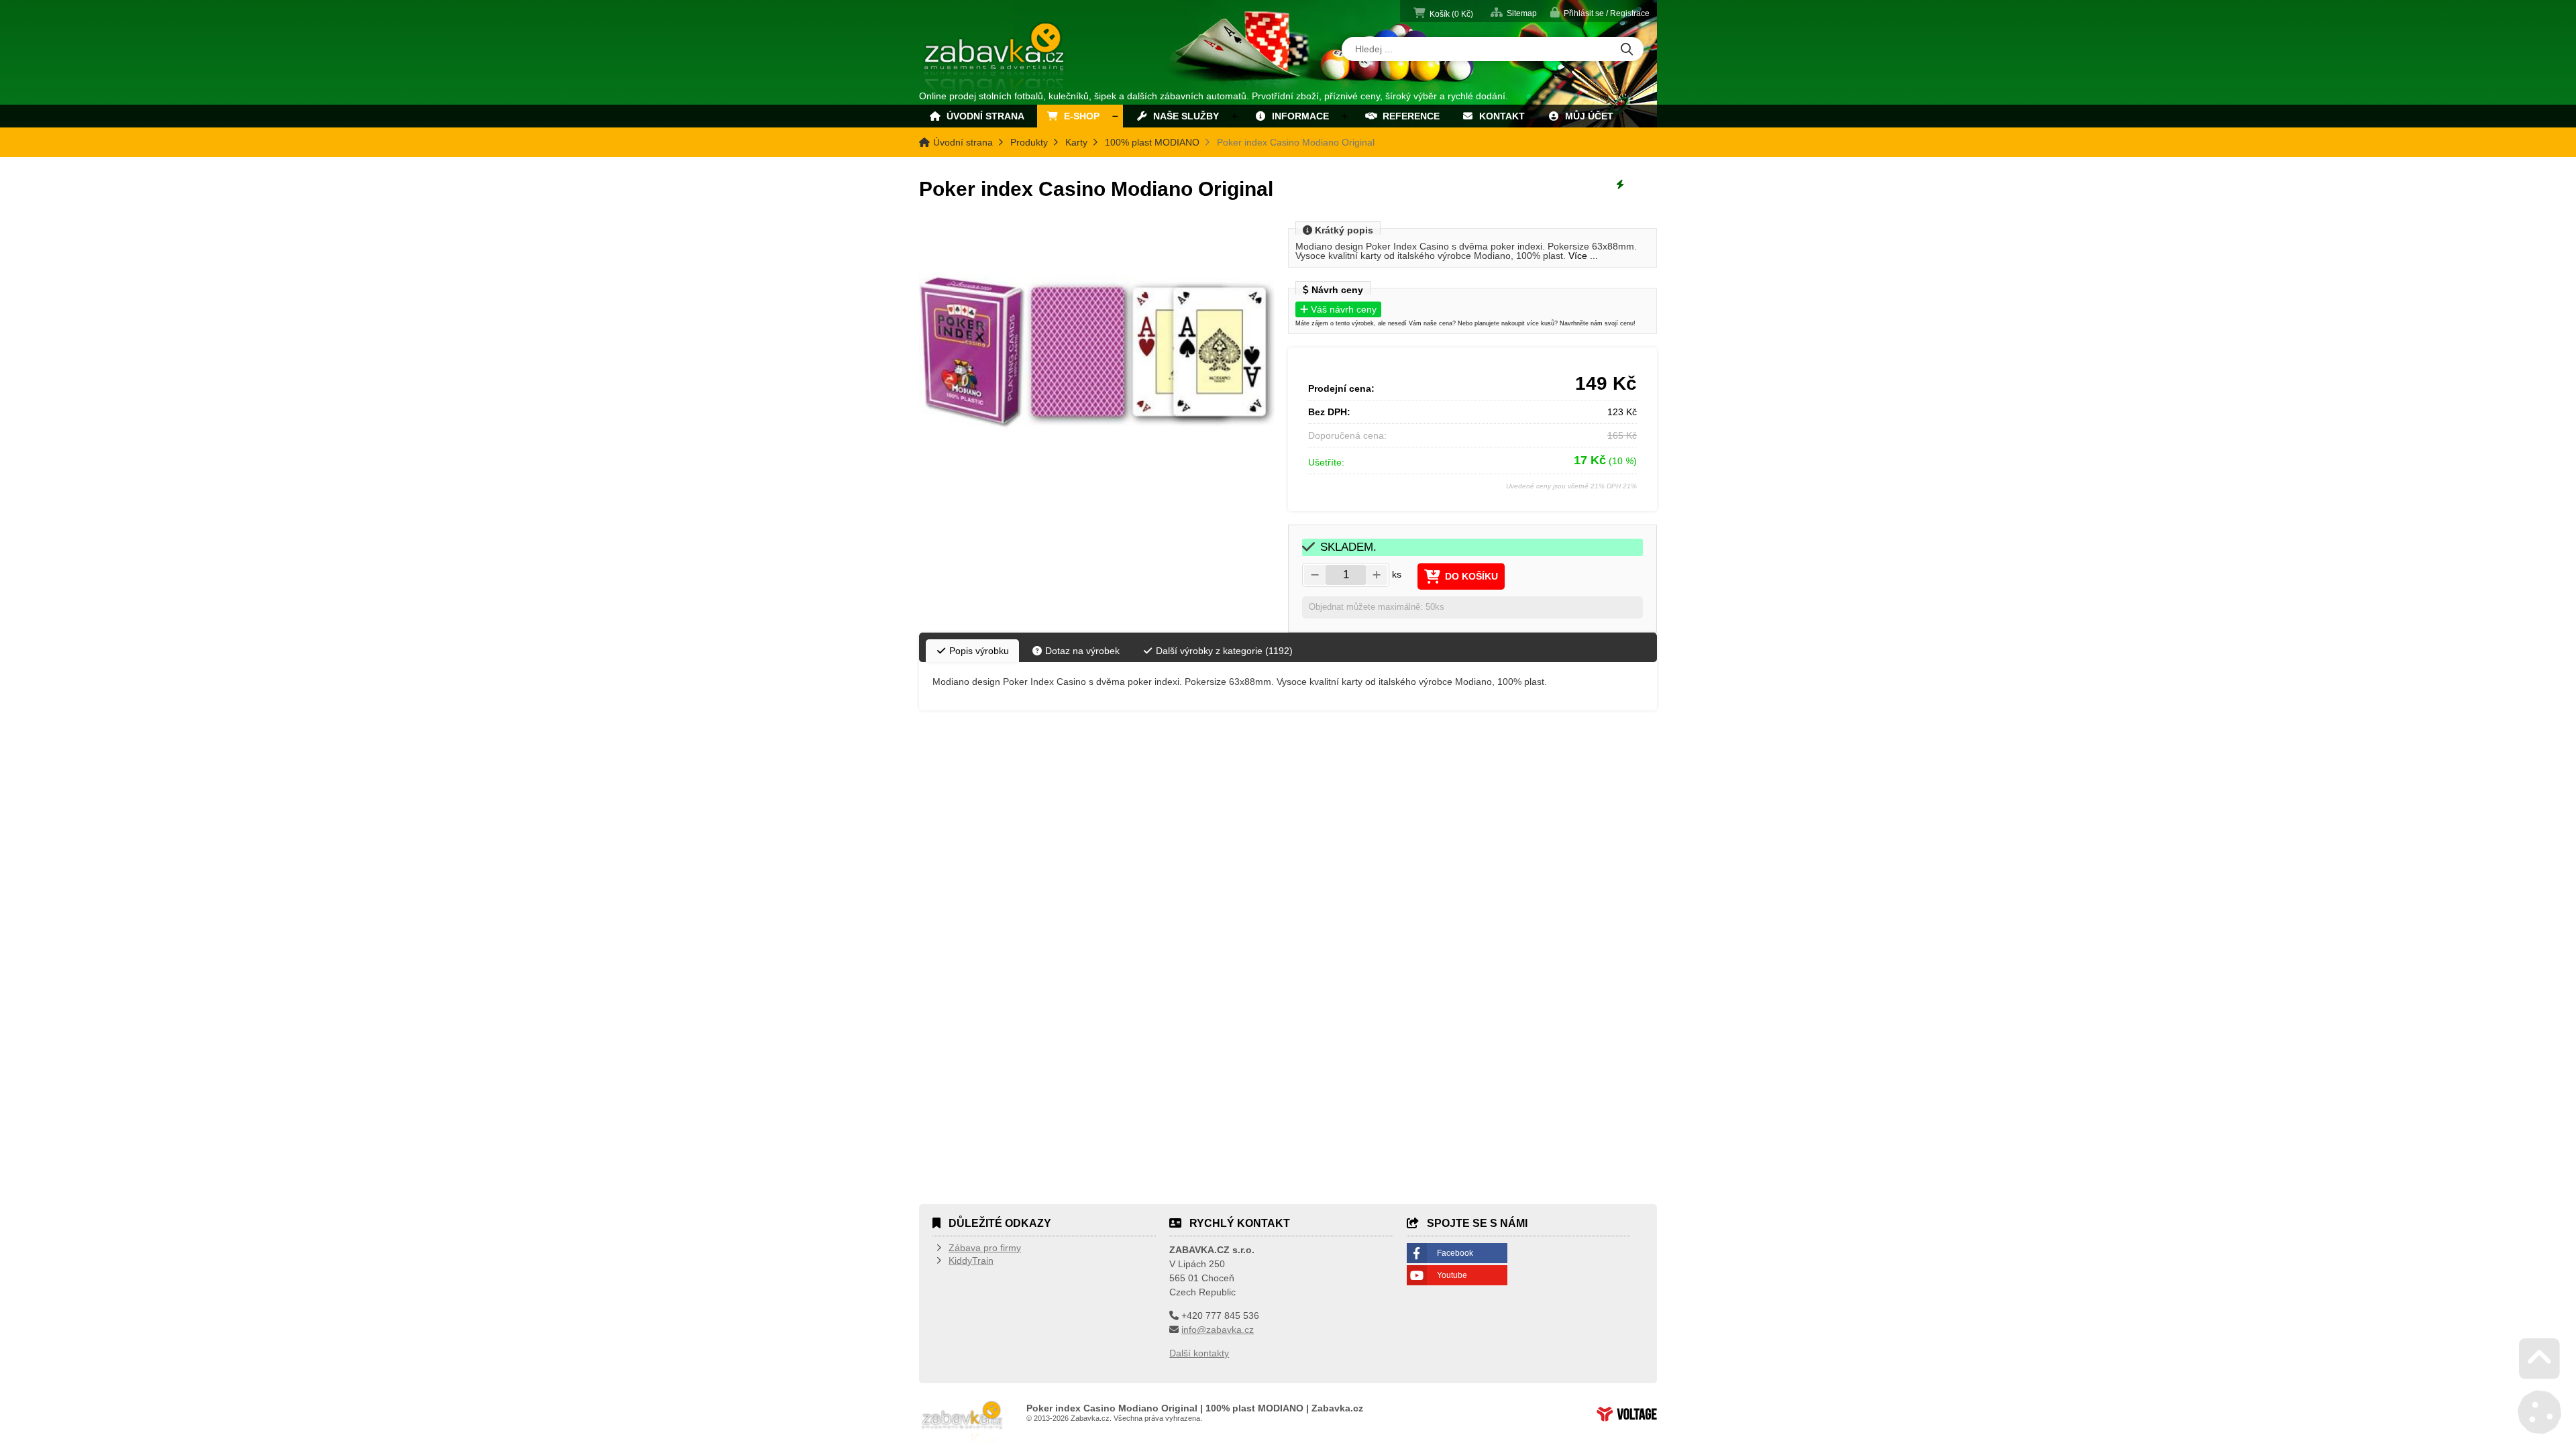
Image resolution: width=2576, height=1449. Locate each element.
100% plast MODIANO (1152, 142)
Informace (1298, 116)
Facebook (1455, 1253)
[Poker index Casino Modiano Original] (1097, 353)
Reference (1408, 116)
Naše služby (1183, 116)
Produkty (1029, 142)
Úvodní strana (995, 59)
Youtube (1452, 1275)
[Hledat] (1627, 50)
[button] (1600, 12)
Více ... (1583, 256)
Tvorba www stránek (1627, 1414)
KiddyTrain (971, 1260)
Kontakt (1499, 116)
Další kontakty (1199, 1353)
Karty (1076, 142)
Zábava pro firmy (985, 1248)
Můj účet (1587, 116)
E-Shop (1079, 116)
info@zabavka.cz (1218, 1330)
